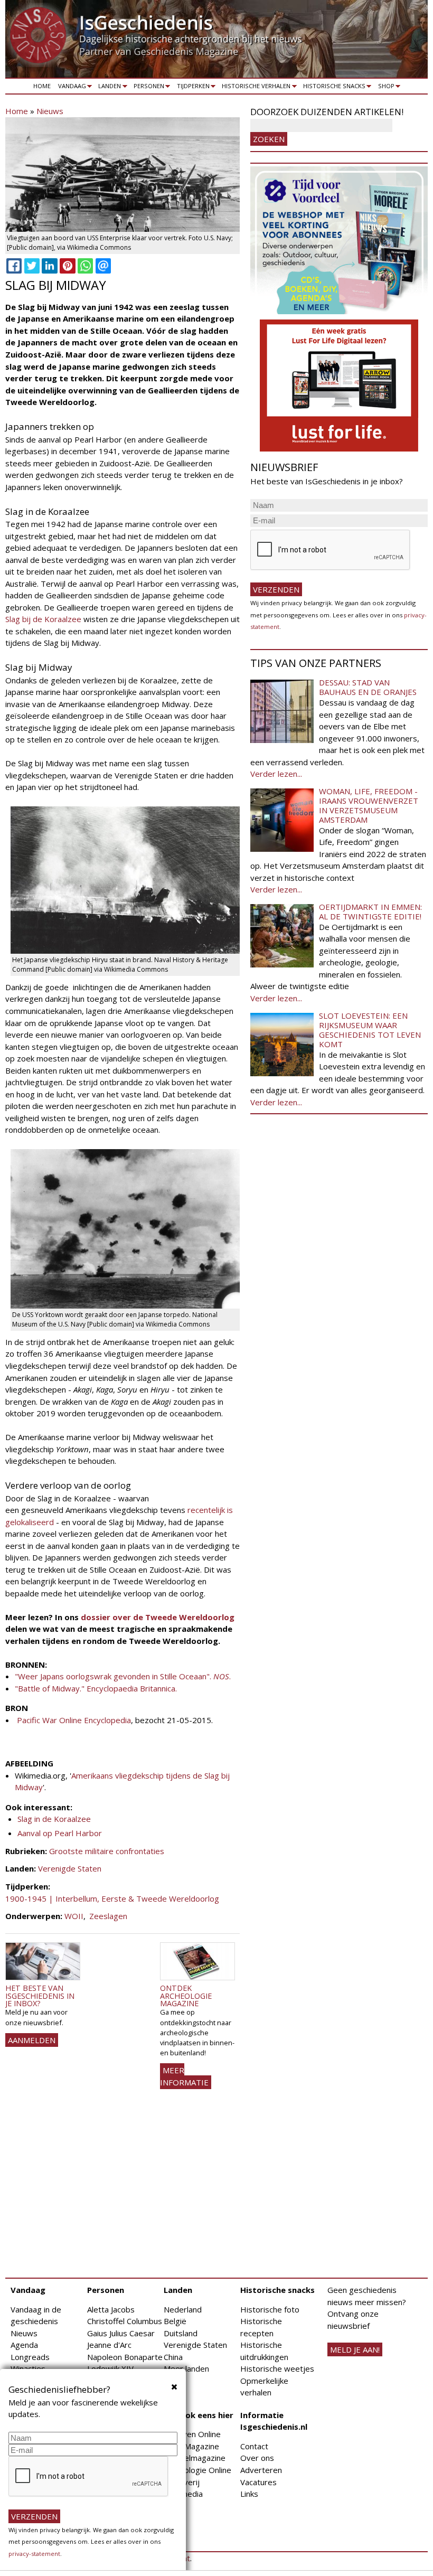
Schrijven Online (192, 2434)
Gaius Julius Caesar (121, 2333)
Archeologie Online (197, 2470)
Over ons (257, 2458)
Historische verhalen (255, 88)
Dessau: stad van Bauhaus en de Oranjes (368, 687)
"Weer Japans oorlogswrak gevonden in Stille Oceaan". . (123, 1676)
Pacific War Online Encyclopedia (74, 1720)
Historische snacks (332, 88)
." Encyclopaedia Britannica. (128, 1688)
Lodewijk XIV (110, 2368)
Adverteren (261, 2470)
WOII (74, 1916)
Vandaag (70, 88)
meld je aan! (355, 2349)
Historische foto (270, 2309)
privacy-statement (34, 2554)
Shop (384, 88)
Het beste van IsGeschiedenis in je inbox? (40, 1996)
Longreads (30, 2357)
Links (249, 2494)
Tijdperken (191, 88)
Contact (254, 2446)
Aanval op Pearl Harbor (60, 1833)
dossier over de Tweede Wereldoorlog (157, 1617)
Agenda (24, 2345)
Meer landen (186, 2368)
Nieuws (50, 111)
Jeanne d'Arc (109, 2345)
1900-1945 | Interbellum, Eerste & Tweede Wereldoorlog (112, 1898)
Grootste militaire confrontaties (107, 1851)
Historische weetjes (277, 2368)
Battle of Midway (49, 1688)
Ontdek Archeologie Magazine (186, 1996)
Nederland (183, 2309)
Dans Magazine (191, 2446)
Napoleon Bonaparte (125, 2357)
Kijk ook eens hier (199, 2415)
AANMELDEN (32, 2040)
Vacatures (258, 2482)
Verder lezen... (276, 774)
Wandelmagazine (195, 2458)
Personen (147, 88)
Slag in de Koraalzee (54, 1819)
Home (42, 86)
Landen (108, 88)
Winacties (28, 2368)
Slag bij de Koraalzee (43, 619)
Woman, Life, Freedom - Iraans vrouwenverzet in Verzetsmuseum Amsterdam (369, 805)
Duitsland (181, 2333)
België (175, 2321)
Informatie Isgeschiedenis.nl (274, 2421)
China (173, 2357)
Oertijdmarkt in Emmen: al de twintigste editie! (370, 911)
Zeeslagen (108, 1916)
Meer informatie (184, 2076)
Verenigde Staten (70, 1868)
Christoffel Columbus (125, 2321)
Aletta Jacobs (111, 2309)
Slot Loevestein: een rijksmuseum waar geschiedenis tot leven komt (370, 1030)
